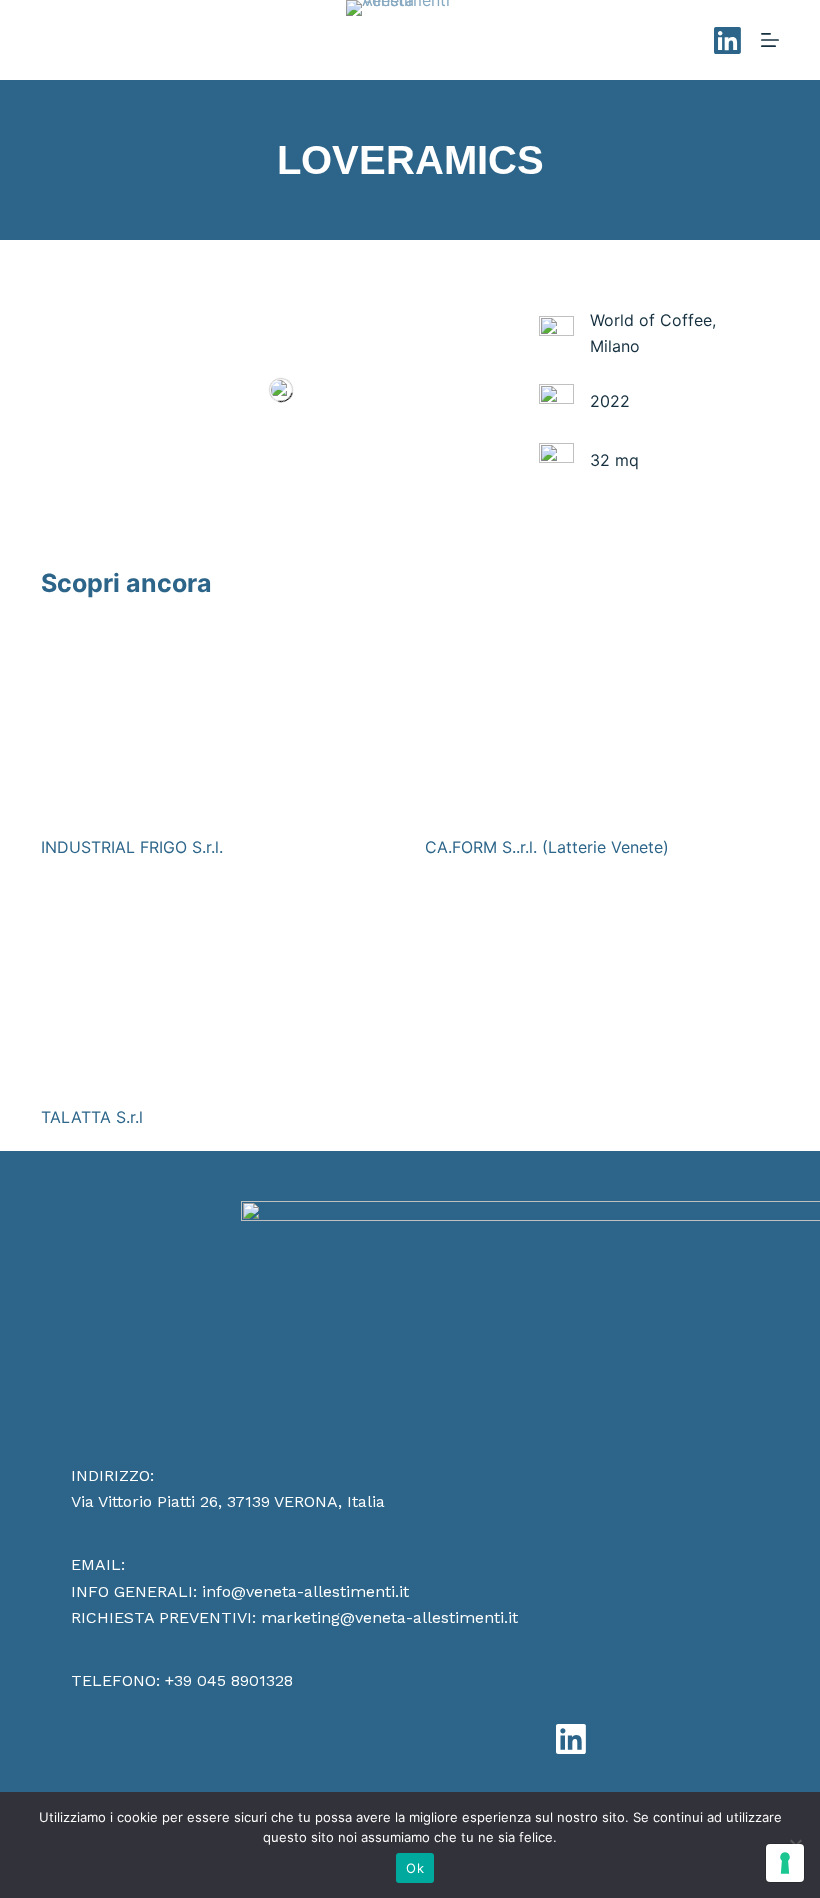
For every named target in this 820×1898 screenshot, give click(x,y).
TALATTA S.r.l (92, 1117)
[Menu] (770, 40)
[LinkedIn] (727, 40)
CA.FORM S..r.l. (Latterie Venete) (547, 847)
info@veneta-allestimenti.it (305, 1591)
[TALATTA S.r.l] (218, 989)
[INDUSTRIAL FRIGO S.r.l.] (218, 719)
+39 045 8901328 (229, 1680)
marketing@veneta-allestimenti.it (389, 1617)
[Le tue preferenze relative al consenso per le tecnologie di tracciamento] (785, 1863)
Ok (415, 1868)
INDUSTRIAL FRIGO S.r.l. (132, 847)
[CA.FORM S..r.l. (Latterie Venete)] (602, 719)
